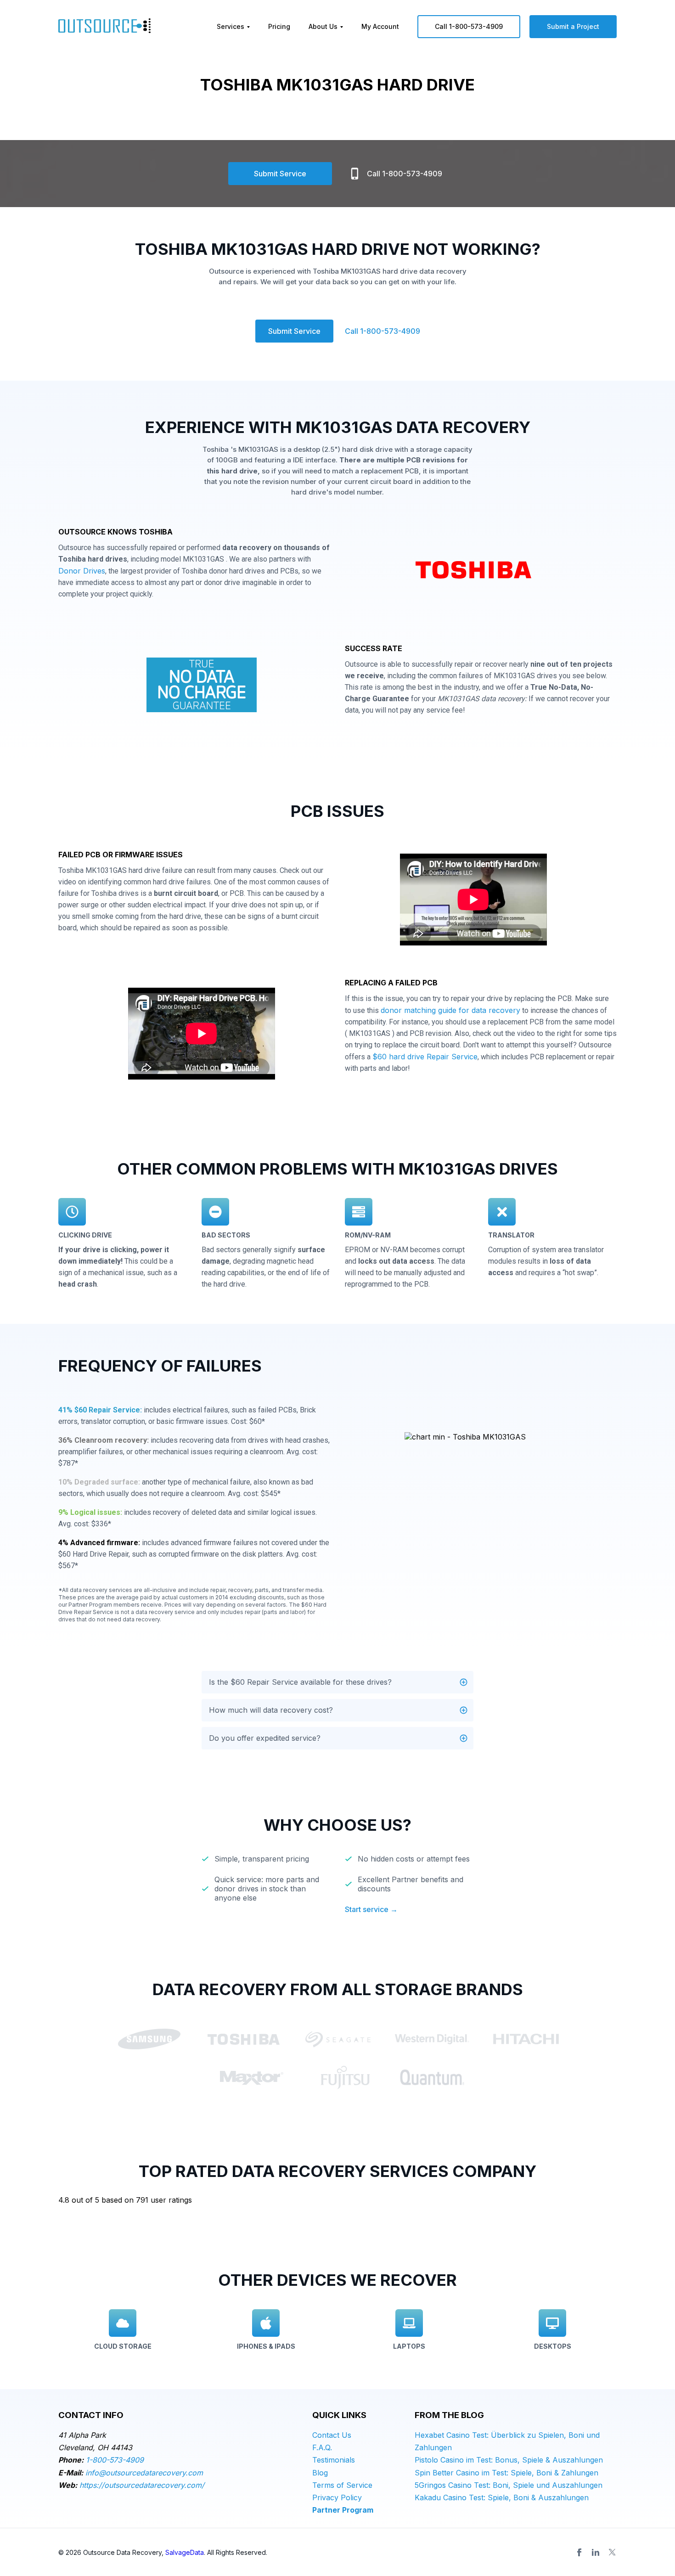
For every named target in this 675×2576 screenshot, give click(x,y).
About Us (323, 26)
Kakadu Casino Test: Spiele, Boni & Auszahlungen (502, 2497)
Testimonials (334, 2460)
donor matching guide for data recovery (450, 1010)
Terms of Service (342, 2485)
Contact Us (332, 2435)
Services (231, 26)
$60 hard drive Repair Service (425, 1057)
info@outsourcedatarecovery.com (144, 2473)
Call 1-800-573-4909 (469, 26)
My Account (380, 26)
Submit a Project (573, 26)
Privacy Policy (337, 2497)
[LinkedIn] (596, 2552)
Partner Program (343, 2510)
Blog (320, 2473)
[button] (337, 1682)
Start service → (371, 1909)
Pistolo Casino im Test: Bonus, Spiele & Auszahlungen (509, 2460)
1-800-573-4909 (115, 2460)
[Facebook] (579, 2552)
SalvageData (185, 2552)
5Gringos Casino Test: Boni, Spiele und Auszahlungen (509, 2485)
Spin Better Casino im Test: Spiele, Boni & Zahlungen (506, 2473)
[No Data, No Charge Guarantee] (202, 687)
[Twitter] (612, 2552)
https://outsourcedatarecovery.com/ (142, 2485)
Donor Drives (82, 571)
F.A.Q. (322, 2447)
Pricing (279, 26)
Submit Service (280, 174)
